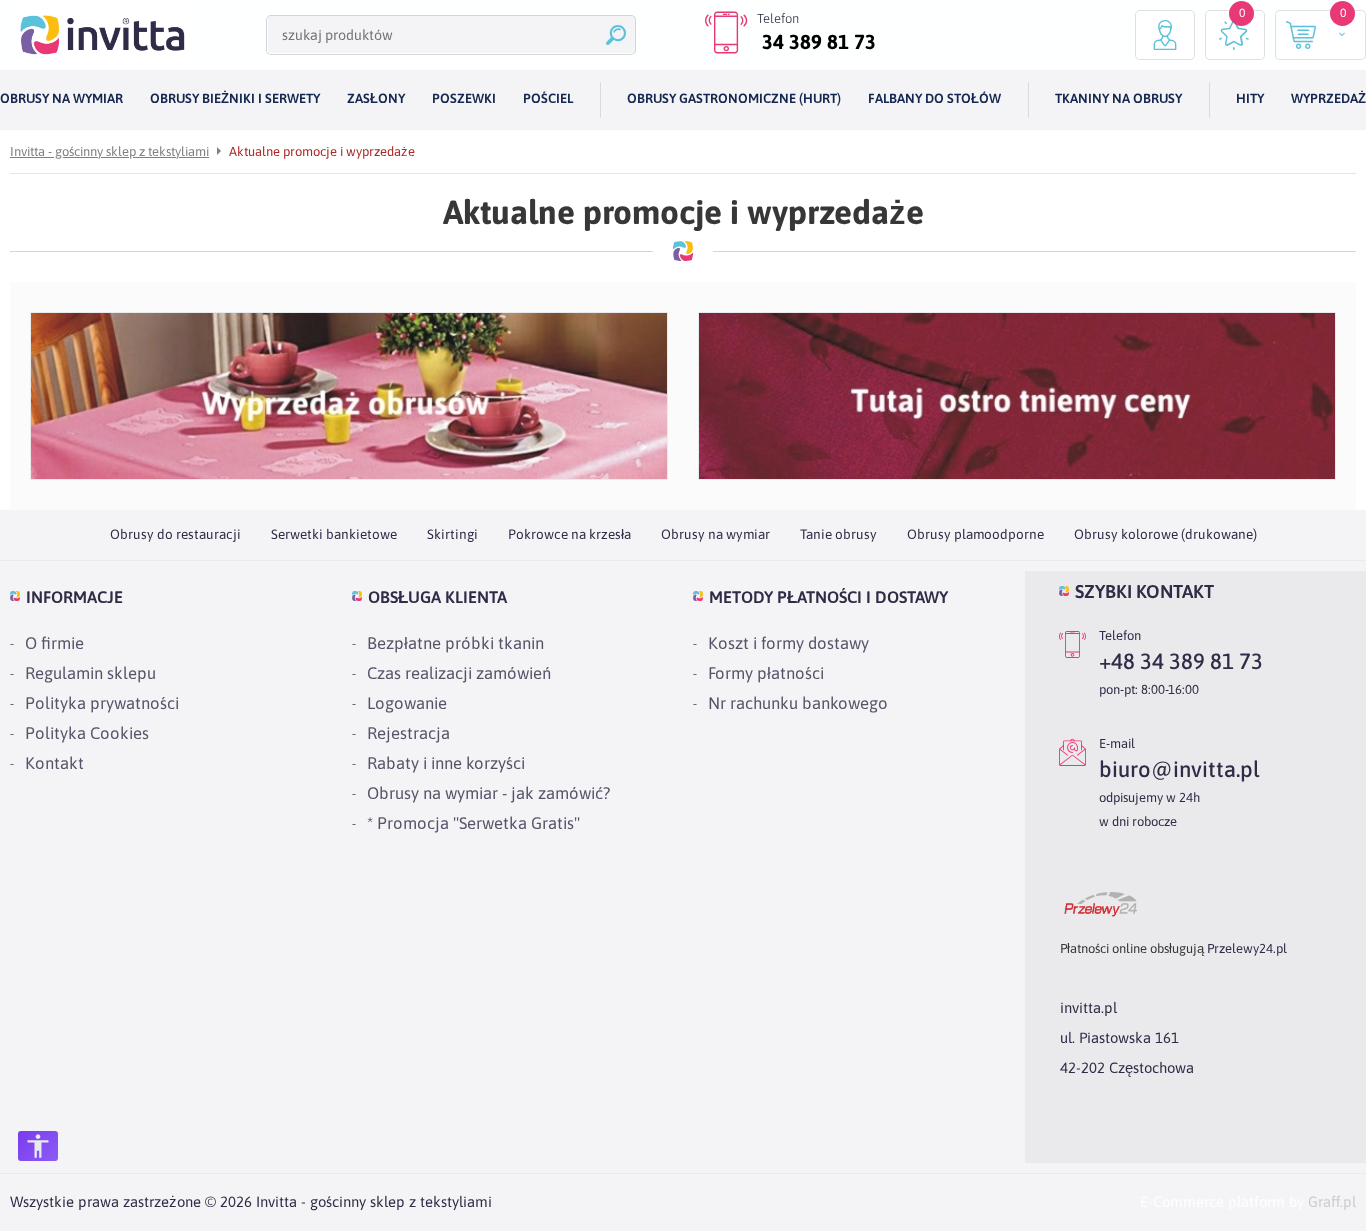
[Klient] (1165, 35)
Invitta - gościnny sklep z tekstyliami (109, 151)
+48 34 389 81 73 (1181, 661)
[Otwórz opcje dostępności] (38, 1146)
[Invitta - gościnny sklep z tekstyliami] (102, 35)
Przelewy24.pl (1247, 948)
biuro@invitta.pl (1179, 769)
